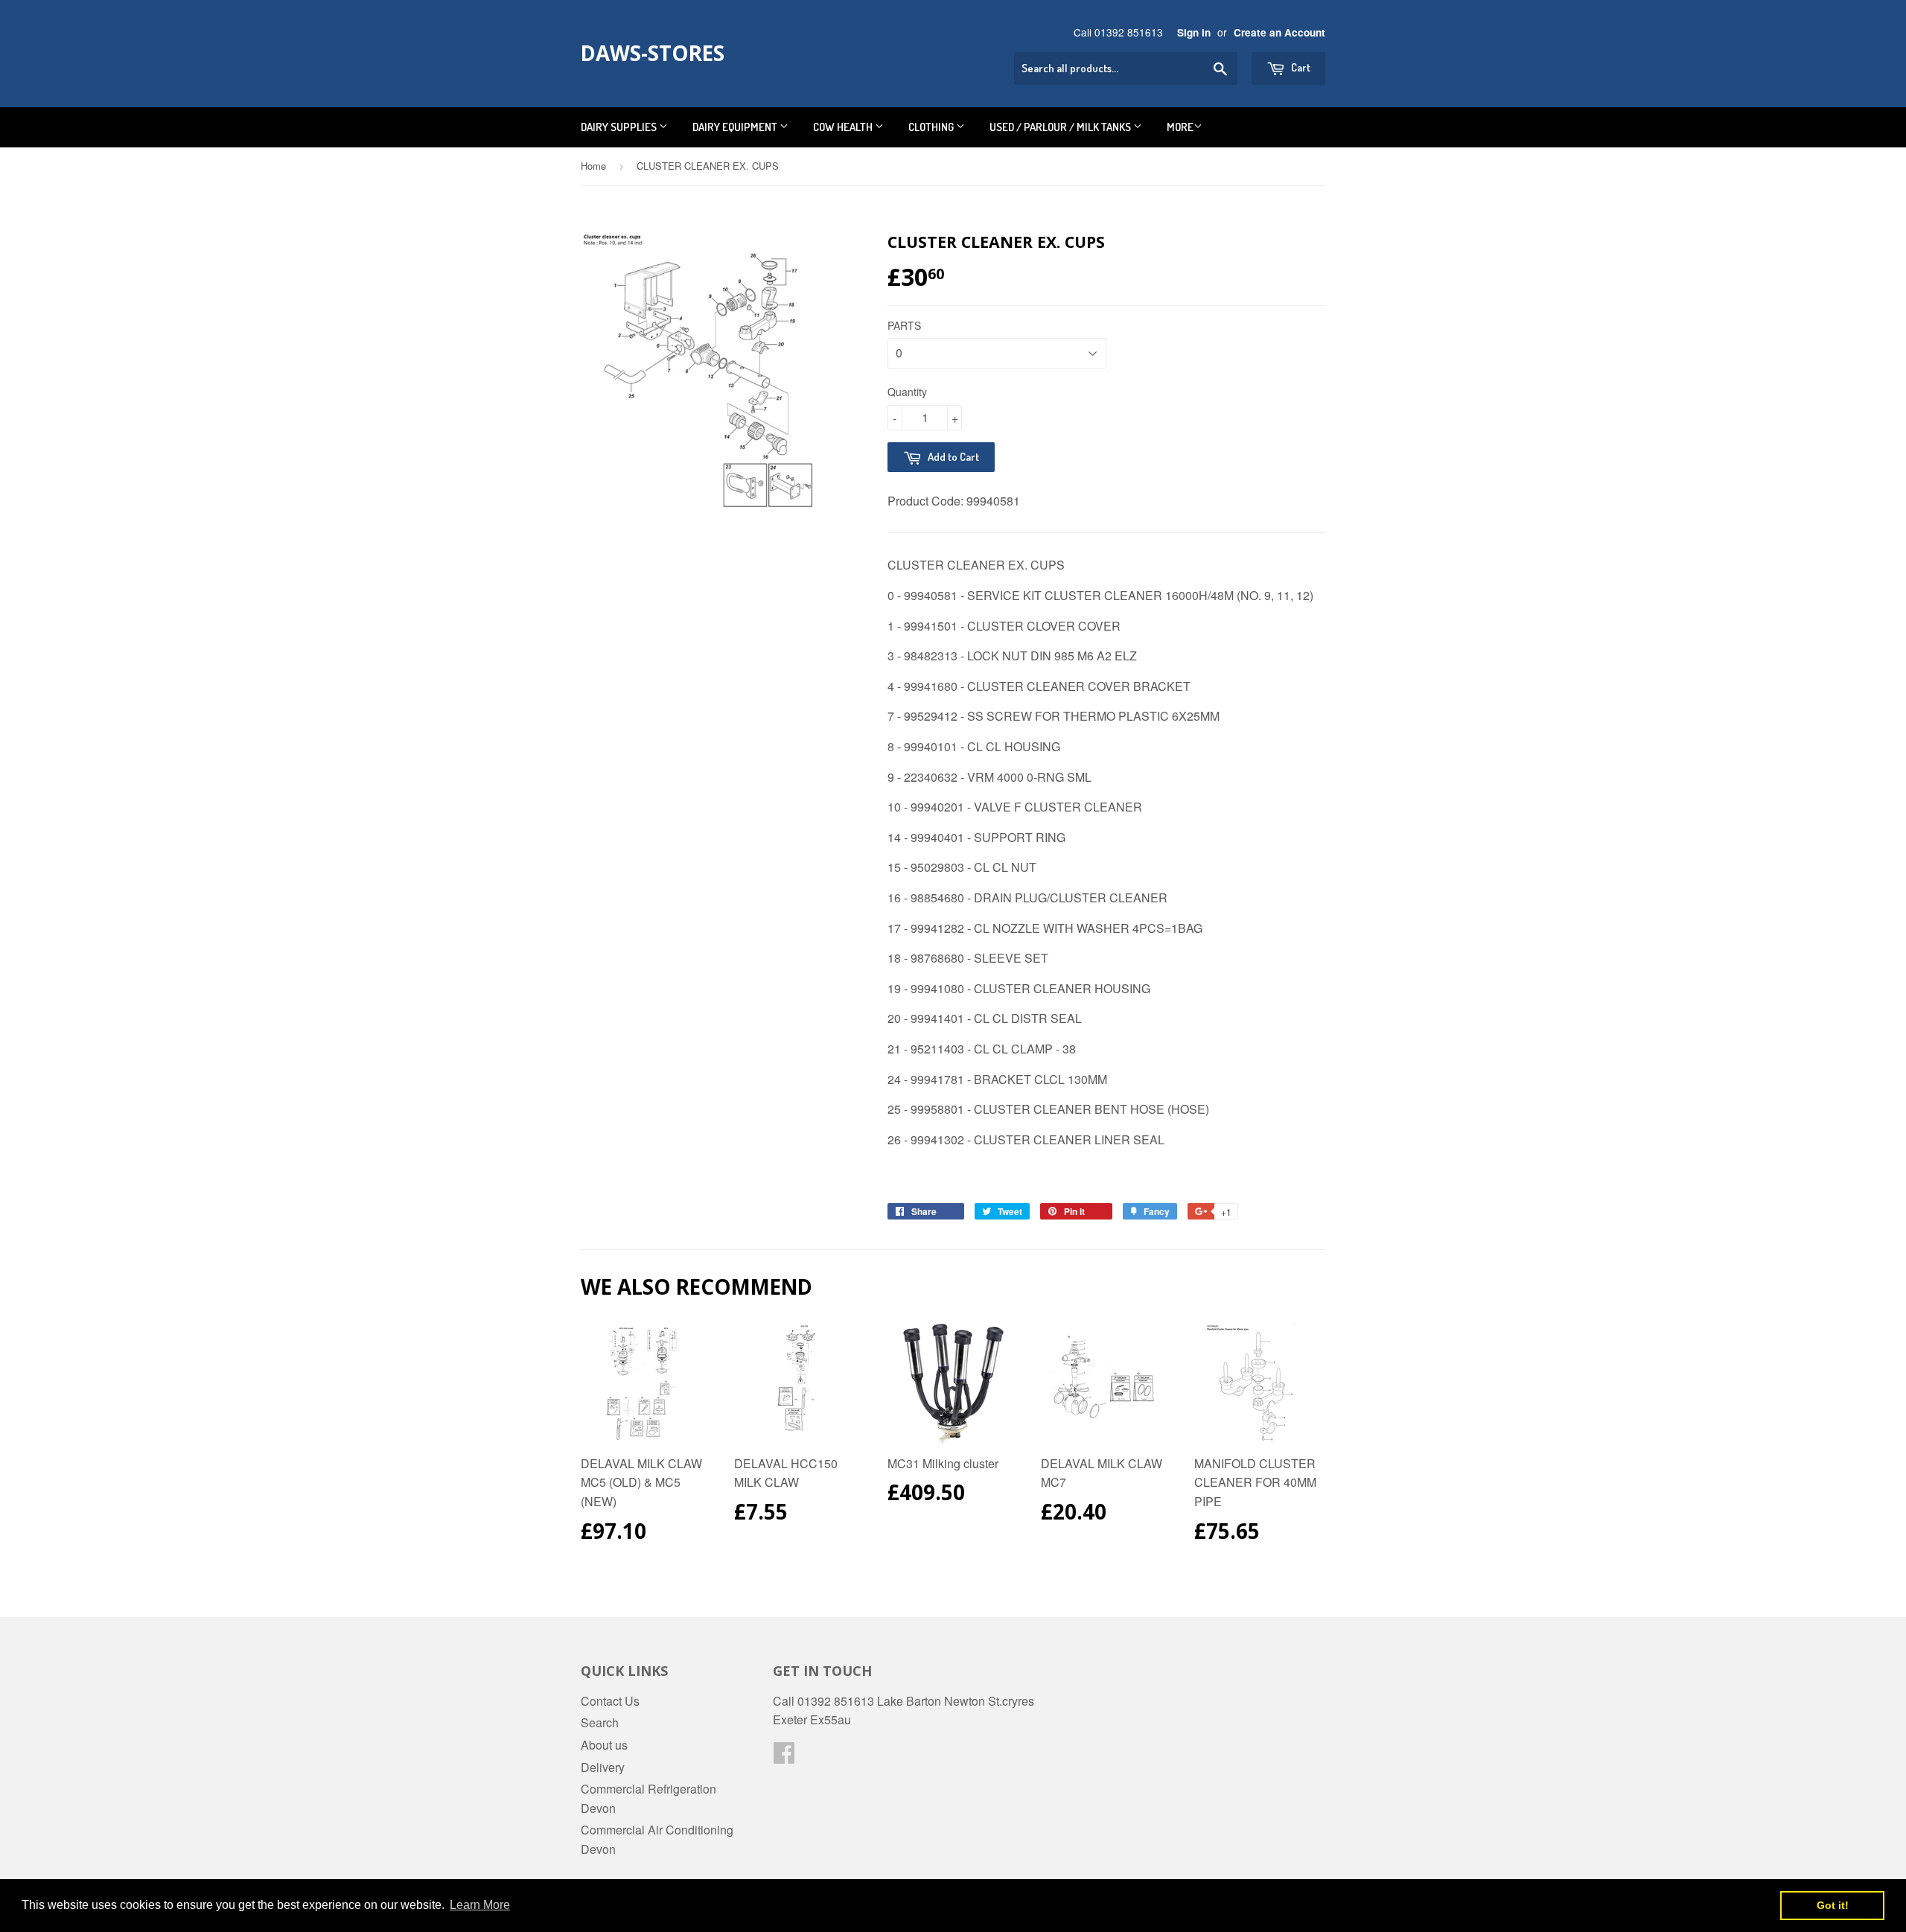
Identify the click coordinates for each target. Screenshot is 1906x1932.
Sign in (1194, 32)
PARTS (904, 325)
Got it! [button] (1833, 1905)
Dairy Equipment (736, 127)
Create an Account (1279, 32)
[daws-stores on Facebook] (784, 1757)
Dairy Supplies (620, 127)
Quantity (907, 392)
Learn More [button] (480, 1905)
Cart (1300, 67)
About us (604, 1745)
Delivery (603, 1767)
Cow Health (844, 127)
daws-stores (653, 53)
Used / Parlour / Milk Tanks (1061, 127)
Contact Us (610, 1701)
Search (600, 1722)
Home (593, 166)
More (1180, 127)
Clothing (932, 127)
